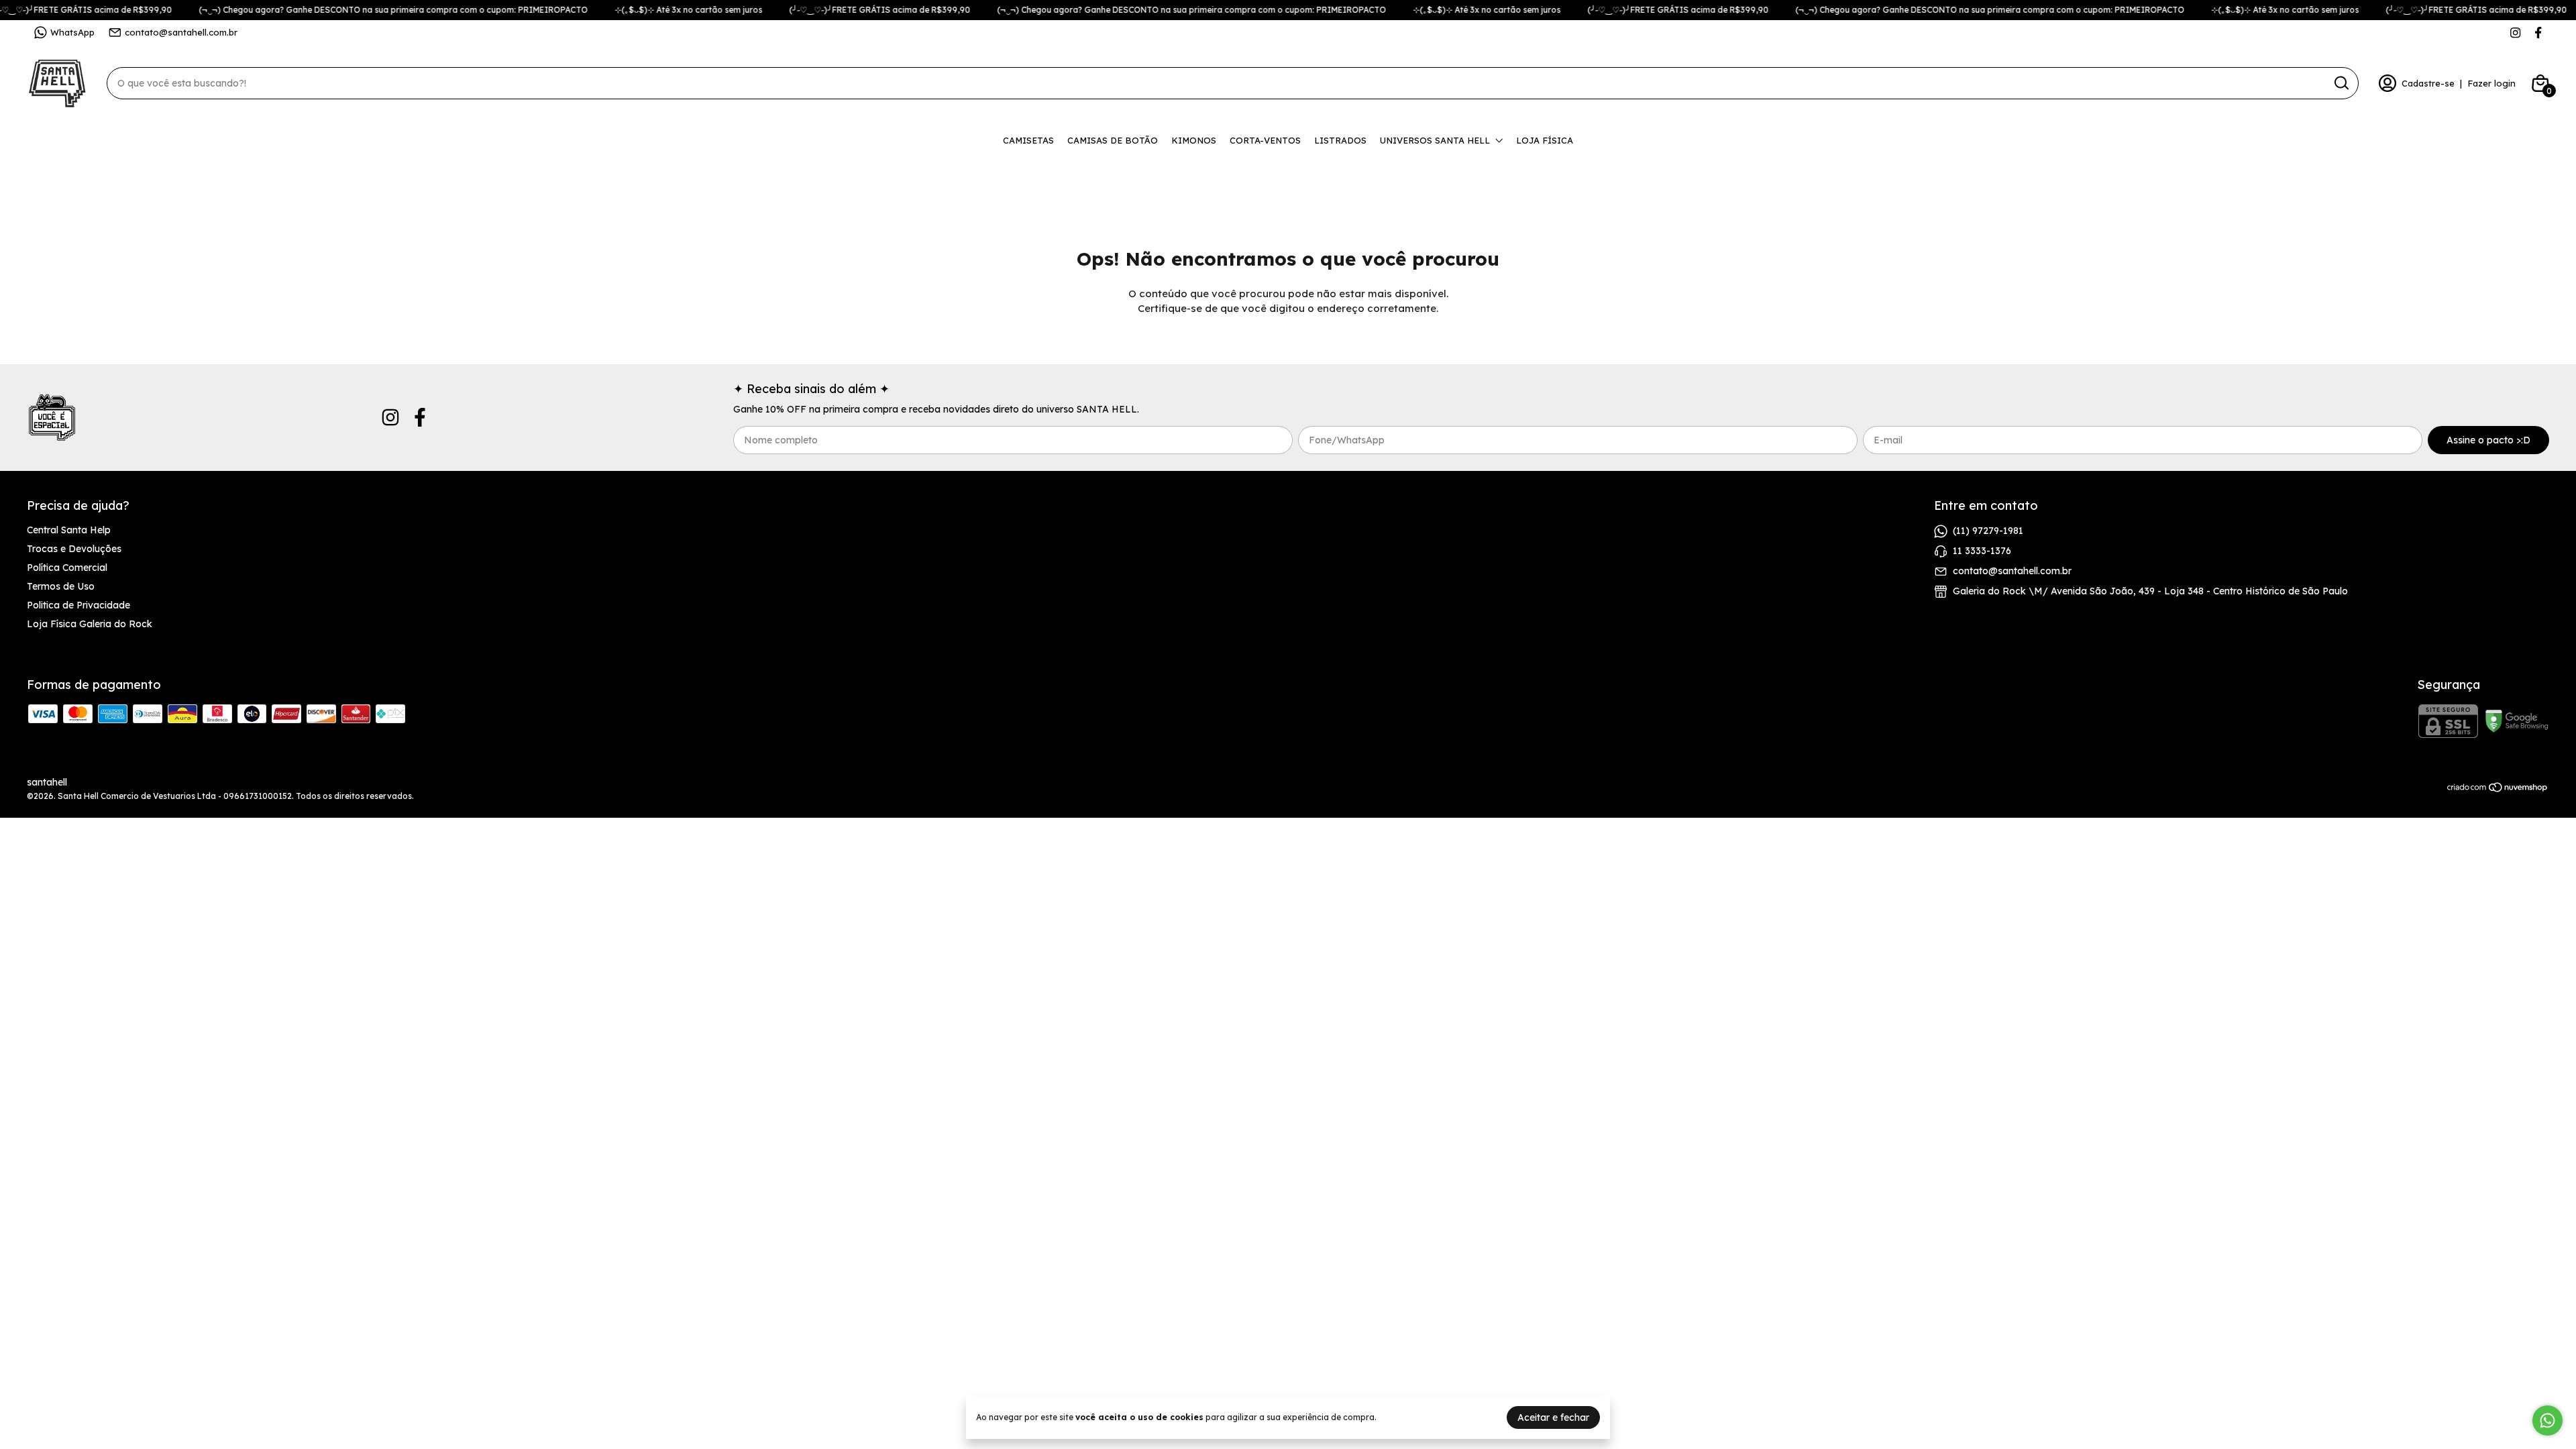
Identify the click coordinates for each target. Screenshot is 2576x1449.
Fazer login (2491, 83)
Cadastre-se (2428, 83)
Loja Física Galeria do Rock (90, 624)
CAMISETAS (1028, 140)
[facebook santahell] (2538, 33)
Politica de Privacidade (78, 605)
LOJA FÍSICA (1545, 140)
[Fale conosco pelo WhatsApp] (2547, 1420)
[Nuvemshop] (2498, 790)
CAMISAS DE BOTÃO (1113, 140)
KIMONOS (1194, 140)
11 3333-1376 (1982, 551)
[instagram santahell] (2515, 33)
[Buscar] (2341, 83)
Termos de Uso (61, 586)
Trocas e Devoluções (74, 549)
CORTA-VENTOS (1265, 140)
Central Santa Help (69, 530)
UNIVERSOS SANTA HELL (1435, 140)
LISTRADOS (1340, 140)
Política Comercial (67, 568)
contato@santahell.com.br (181, 32)
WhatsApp (72, 32)
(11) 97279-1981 (1988, 531)
